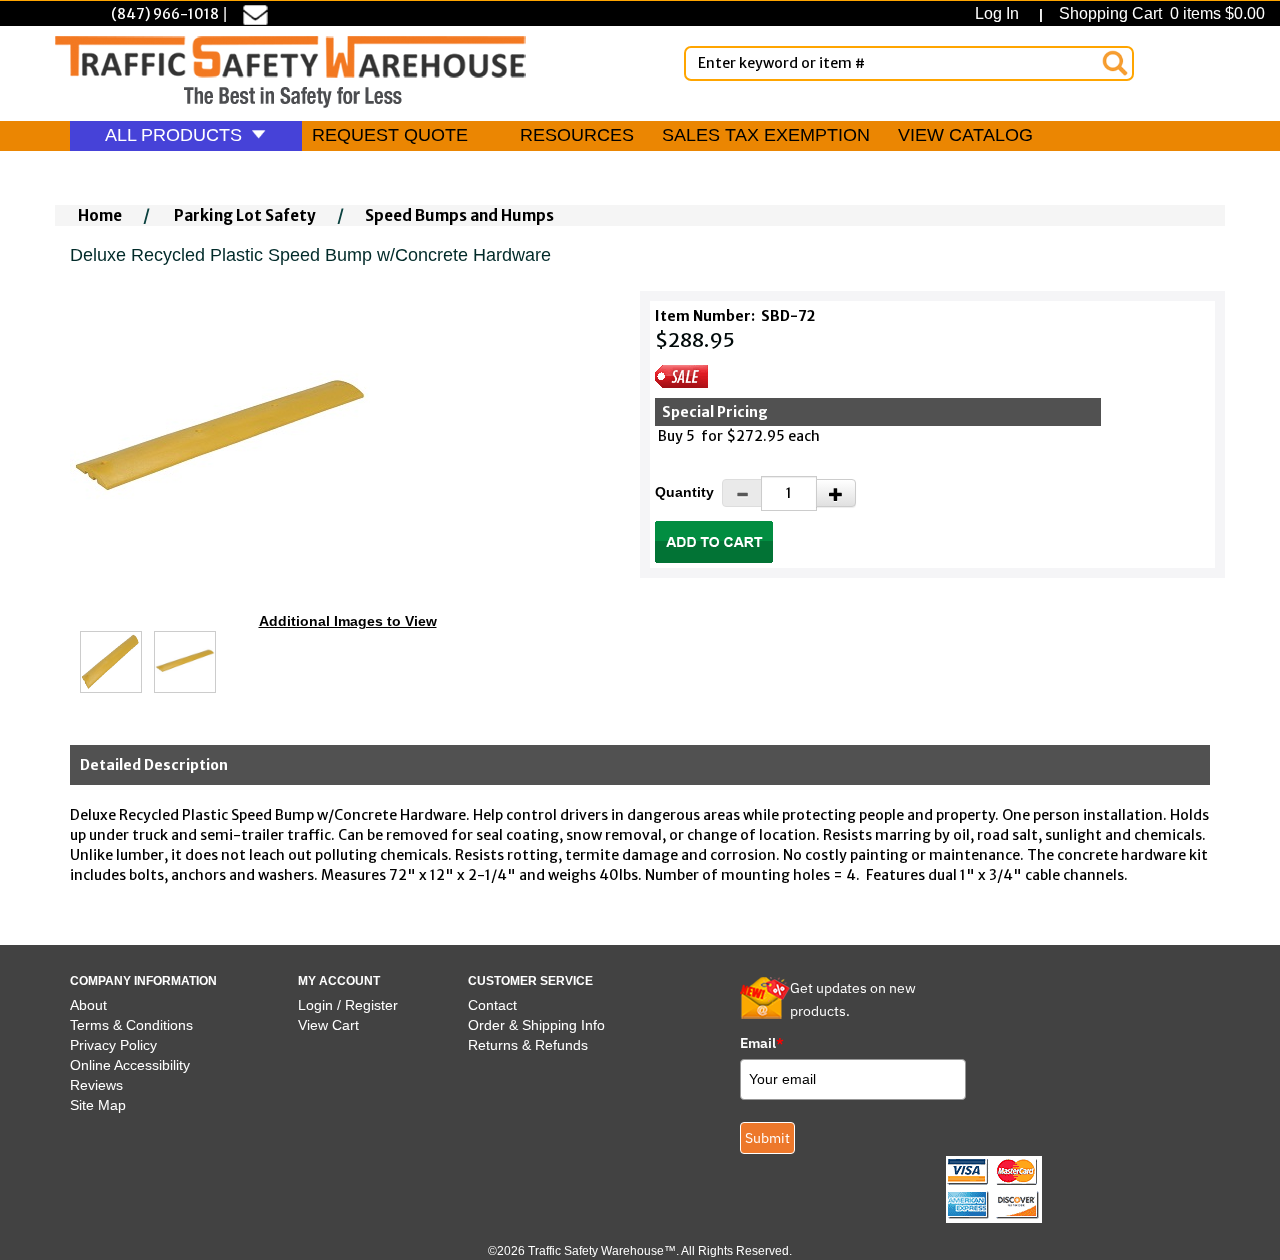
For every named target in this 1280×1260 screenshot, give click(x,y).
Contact (492, 1005)
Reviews (96, 1085)
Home (100, 215)
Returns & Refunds (528, 1045)
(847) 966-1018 (165, 14)
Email (762, 1043)
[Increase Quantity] (836, 493)
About (88, 1005)
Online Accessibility (130, 1065)
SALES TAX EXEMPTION (766, 135)
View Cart (328, 1025)
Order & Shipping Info (536, 1025)
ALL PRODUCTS (176, 135)
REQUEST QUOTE (390, 135)
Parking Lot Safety (245, 215)
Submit (767, 1138)
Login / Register (348, 1005)
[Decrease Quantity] (742, 493)
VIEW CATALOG (965, 135)
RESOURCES (577, 135)
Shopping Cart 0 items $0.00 (1160, 13)
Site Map (98, 1105)
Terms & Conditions (131, 1025)
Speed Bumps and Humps (459, 215)
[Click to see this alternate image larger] (111, 662)
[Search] (1115, 63)
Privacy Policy (113, 1045)
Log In (1001, 13)
